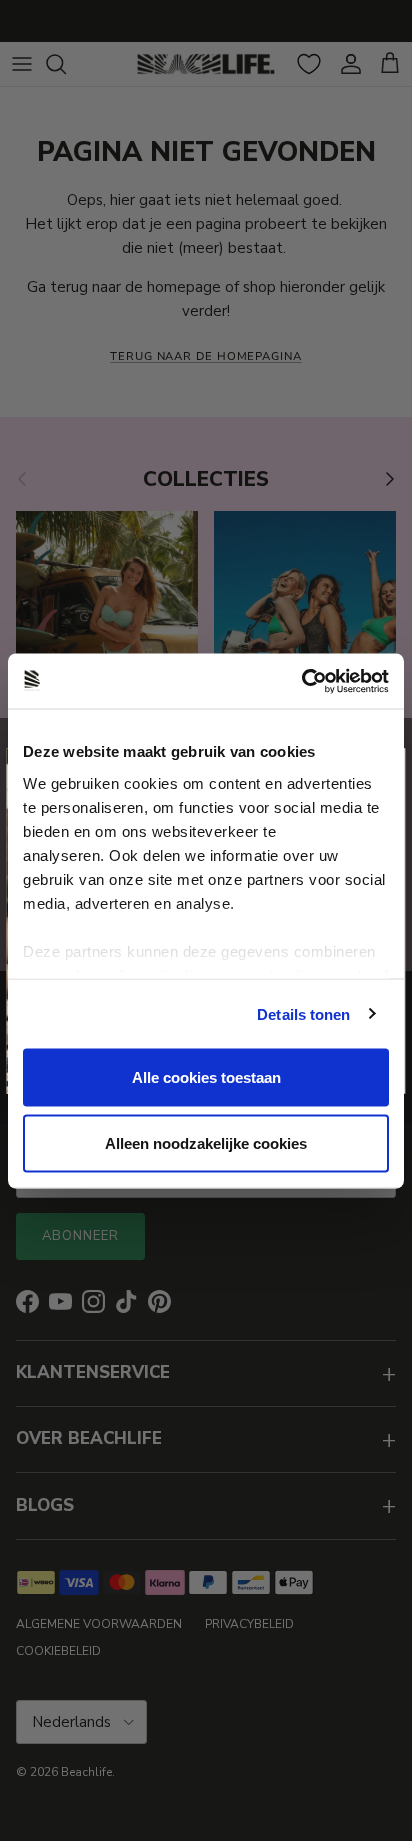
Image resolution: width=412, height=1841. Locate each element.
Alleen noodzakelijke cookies (206, 1142)
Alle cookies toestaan (206, 1077)
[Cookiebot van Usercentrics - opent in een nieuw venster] (301, 681)
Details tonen (303, 1013)
